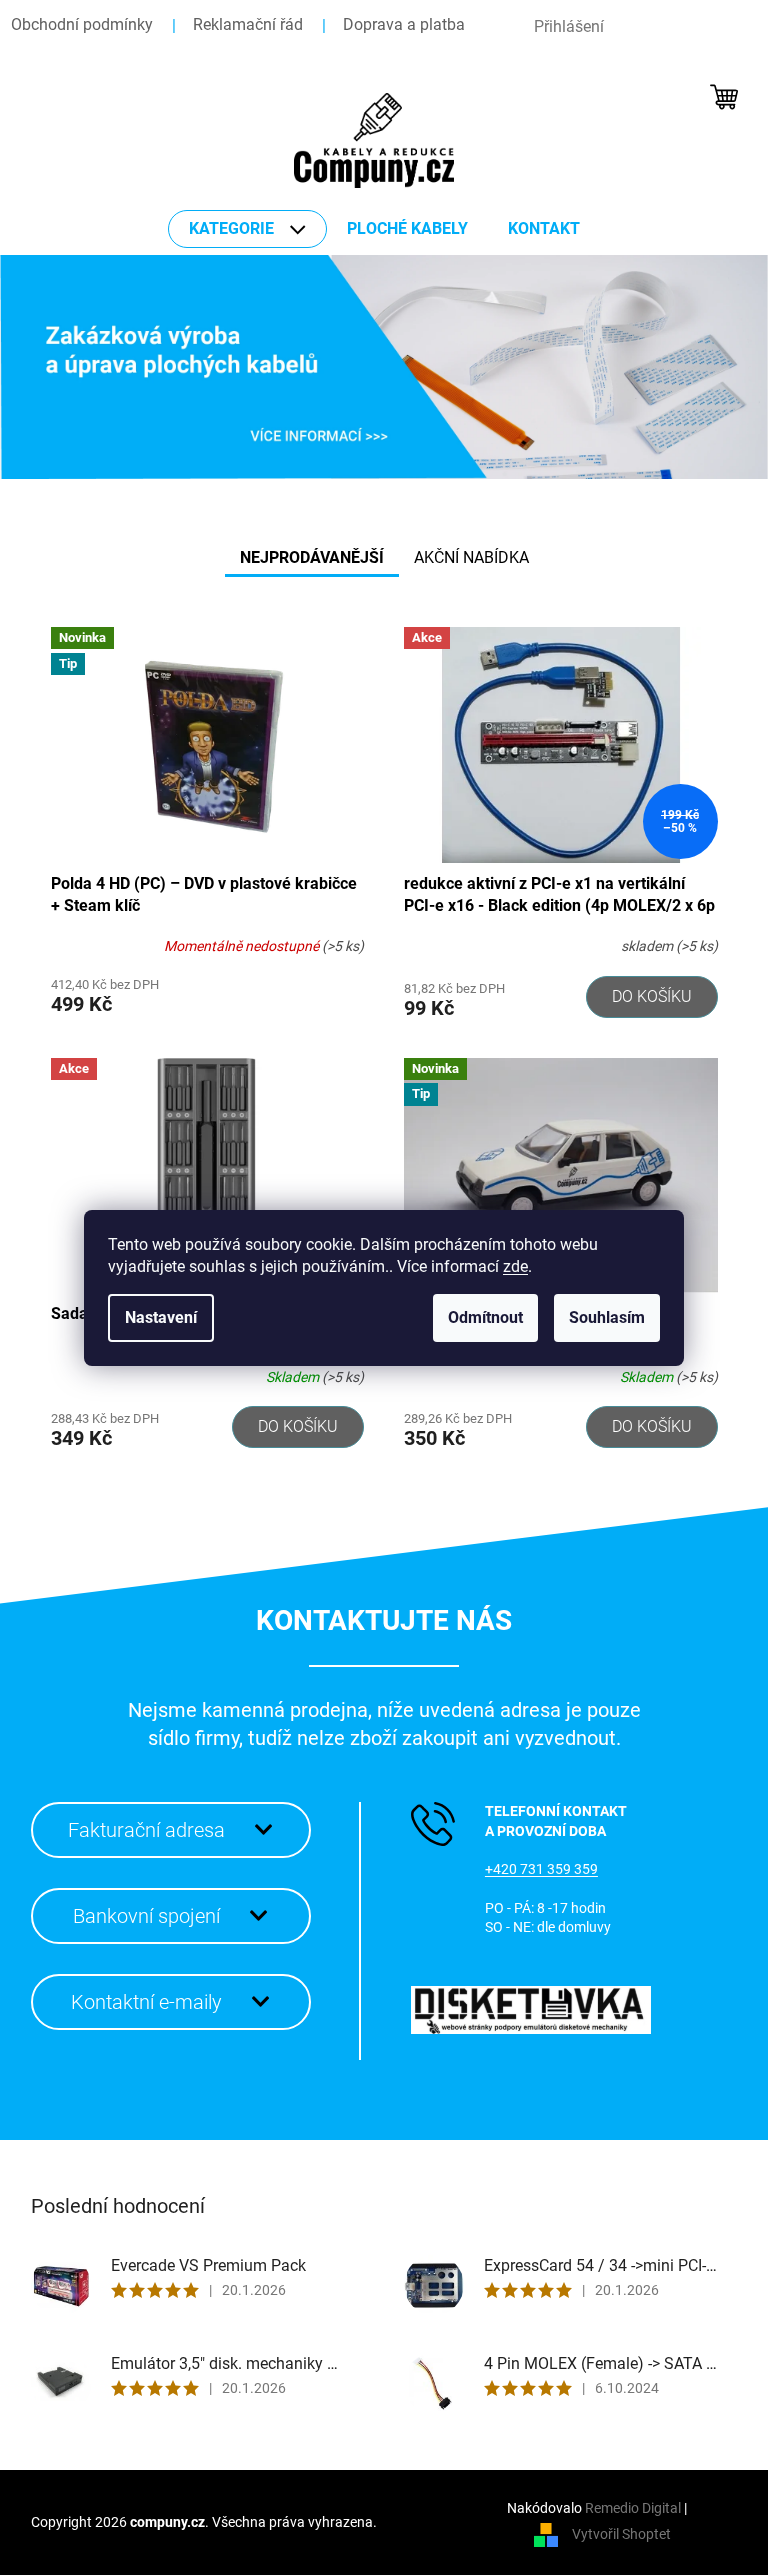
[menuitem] (247, 229)
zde (515, 1266)
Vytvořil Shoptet (621, 2534)
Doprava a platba (404, 24)
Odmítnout (485, 1317)
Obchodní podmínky (82, 24)
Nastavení (161, 1317)
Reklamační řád (248, 24)
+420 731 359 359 (541, 1869)
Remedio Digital (633, 2508)
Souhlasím (607, 1317)
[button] (57, 367)
